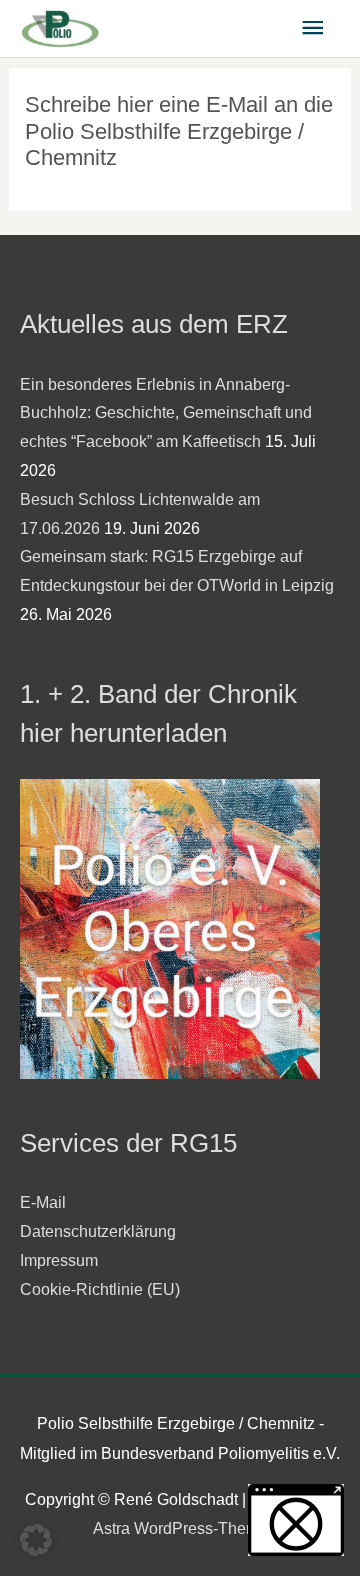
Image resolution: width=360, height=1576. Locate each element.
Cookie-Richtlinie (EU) (100, 1289)
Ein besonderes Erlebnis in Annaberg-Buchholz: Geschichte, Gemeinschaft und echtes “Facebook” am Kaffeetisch (166, 413)
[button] (36, 1540)
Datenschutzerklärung (98, 1231)
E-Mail (43, 1202)
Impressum (59, 1260)
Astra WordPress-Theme (180, 1528)
